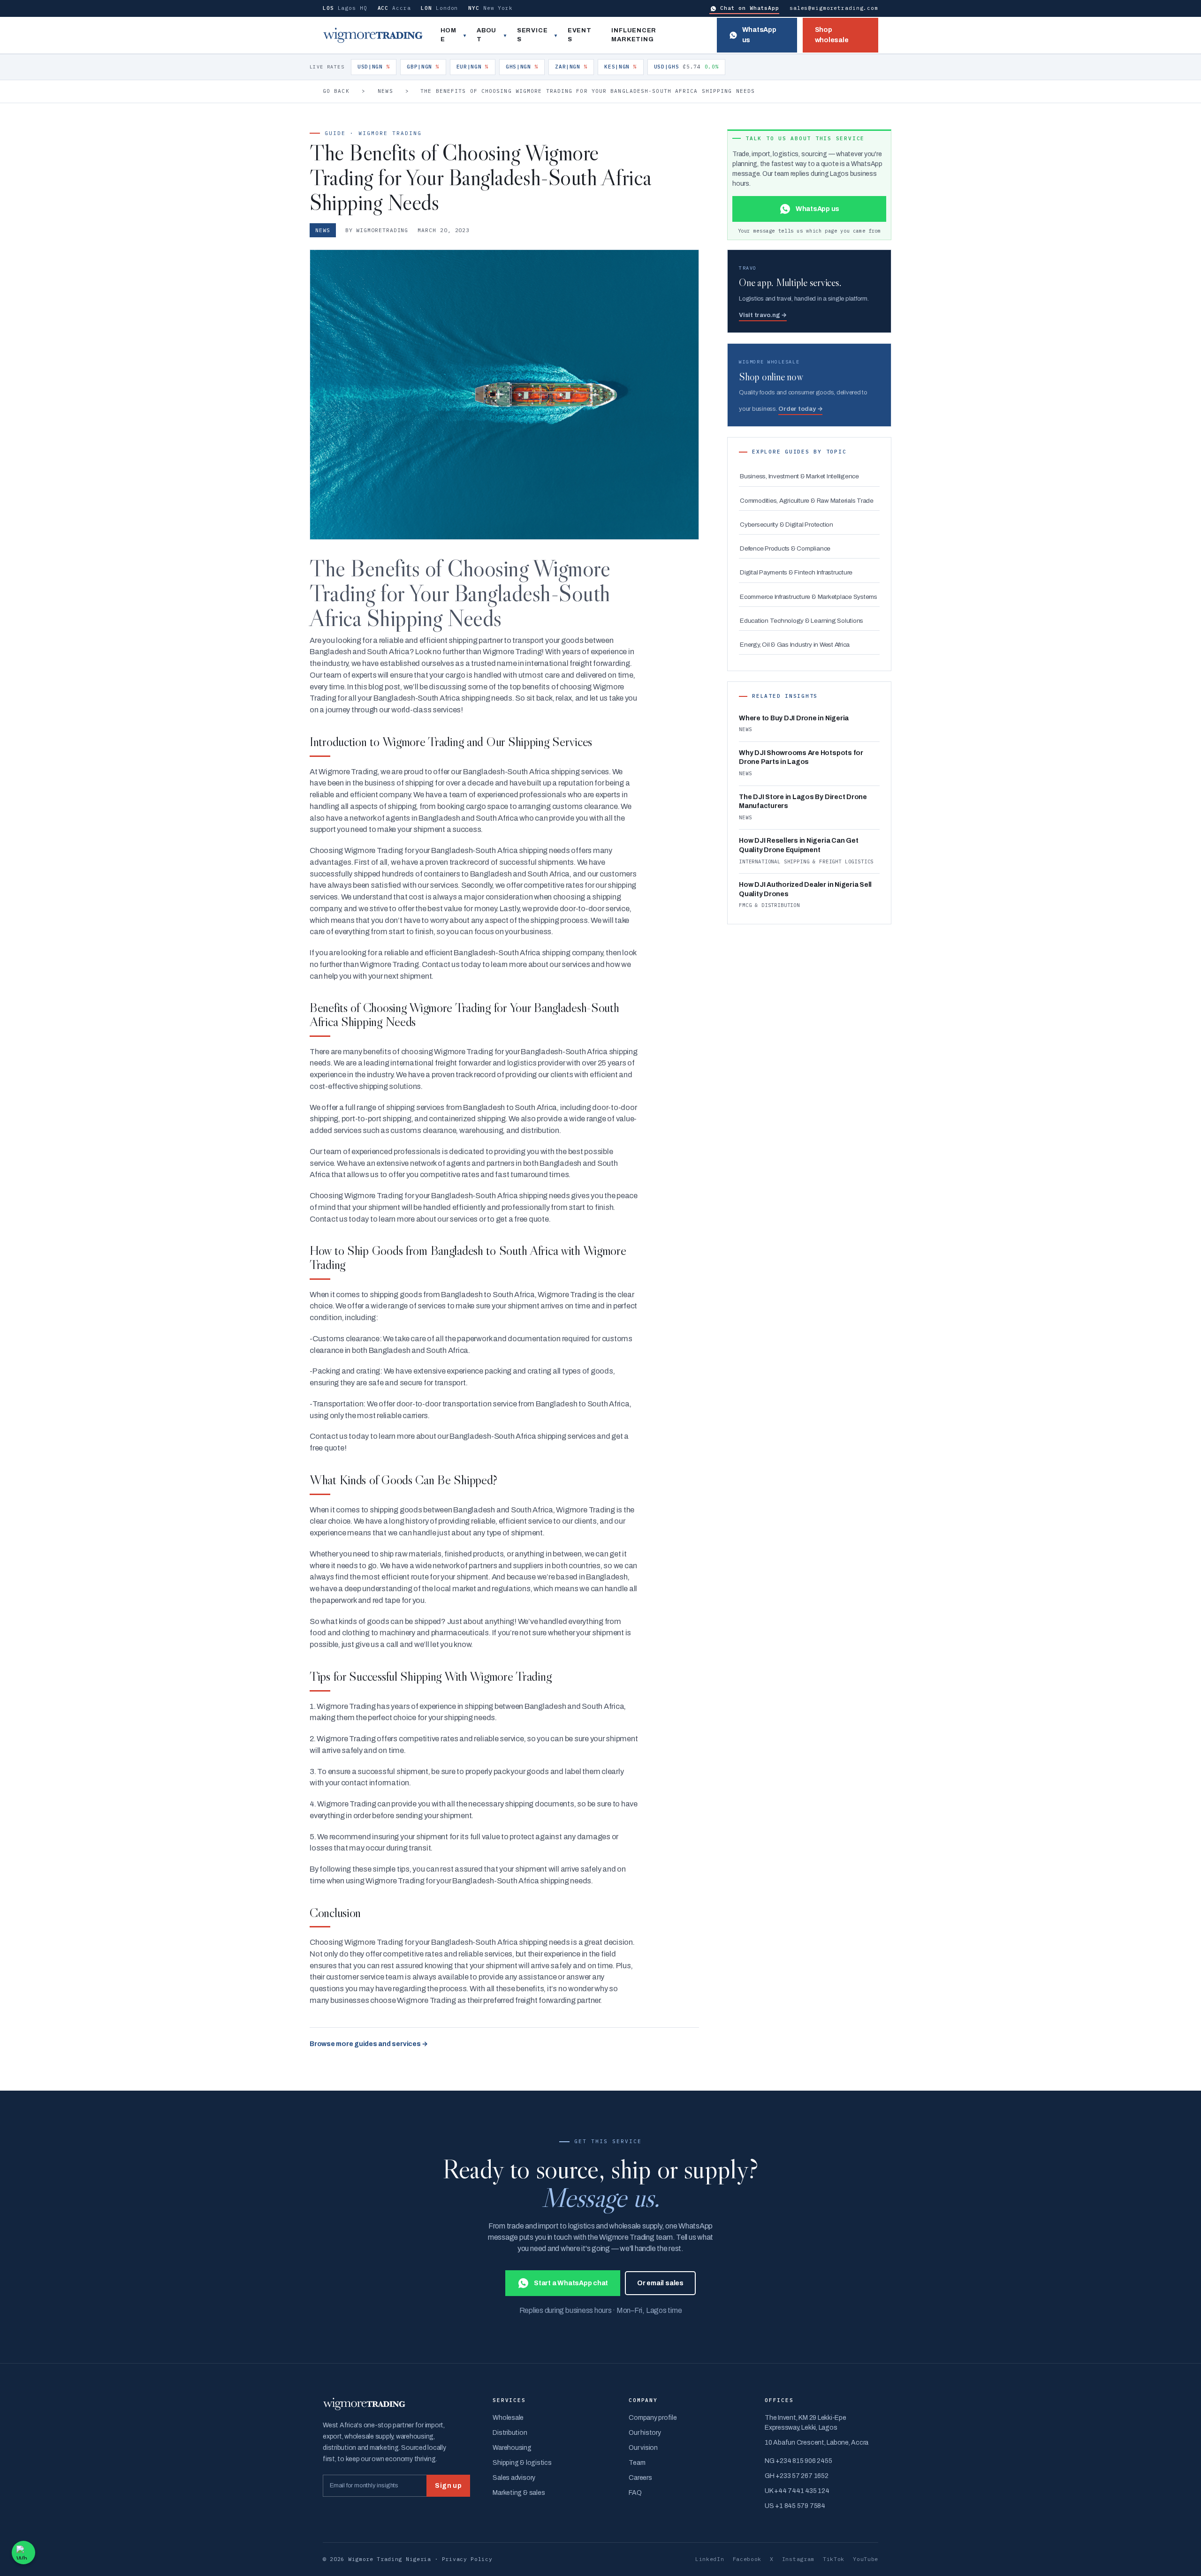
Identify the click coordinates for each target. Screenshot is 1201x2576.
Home (448, 35)
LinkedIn (710, 2559)
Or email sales (660, 2283)
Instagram (798, 2559)
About (486, 35)
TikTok (834, 2559)
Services (532, 35)
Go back (336, 91)
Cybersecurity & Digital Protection (787, 525)
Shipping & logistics (522, 2463)
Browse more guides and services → (369, 2044)
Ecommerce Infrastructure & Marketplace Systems (809, 597)
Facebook (747, 2559)
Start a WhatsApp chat (571, 2283)
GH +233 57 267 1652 (796, 2476)
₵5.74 (687, 67)
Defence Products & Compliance (785, 548)
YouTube (866, 2559)
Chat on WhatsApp (750, 8)
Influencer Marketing (634, 35)
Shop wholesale (832, 35)
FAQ (635, 2493)
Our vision (643, 2448)
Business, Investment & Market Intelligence (799, 476)
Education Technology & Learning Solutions (802, 621)
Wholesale (508, 2418)
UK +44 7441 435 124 (797, 2491)
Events (580, 35)
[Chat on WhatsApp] (23, 2553)
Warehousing (512, 2448)
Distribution (510, 2433)
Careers (640, 2478)
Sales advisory (514, 2478)
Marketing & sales (519, 2493)
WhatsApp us (759, 35)
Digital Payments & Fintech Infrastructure (796, 572)
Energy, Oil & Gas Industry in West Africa (795, 645)
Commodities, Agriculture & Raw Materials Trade (807, 501)
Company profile (653, 2418)
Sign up (448, 2486)
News (385, 91)
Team (637, 2463)
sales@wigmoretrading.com (834, 8)
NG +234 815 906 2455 (798, 2461)
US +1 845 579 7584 (795, 2506)
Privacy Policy (467, 2559)
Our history (645, 2433)
